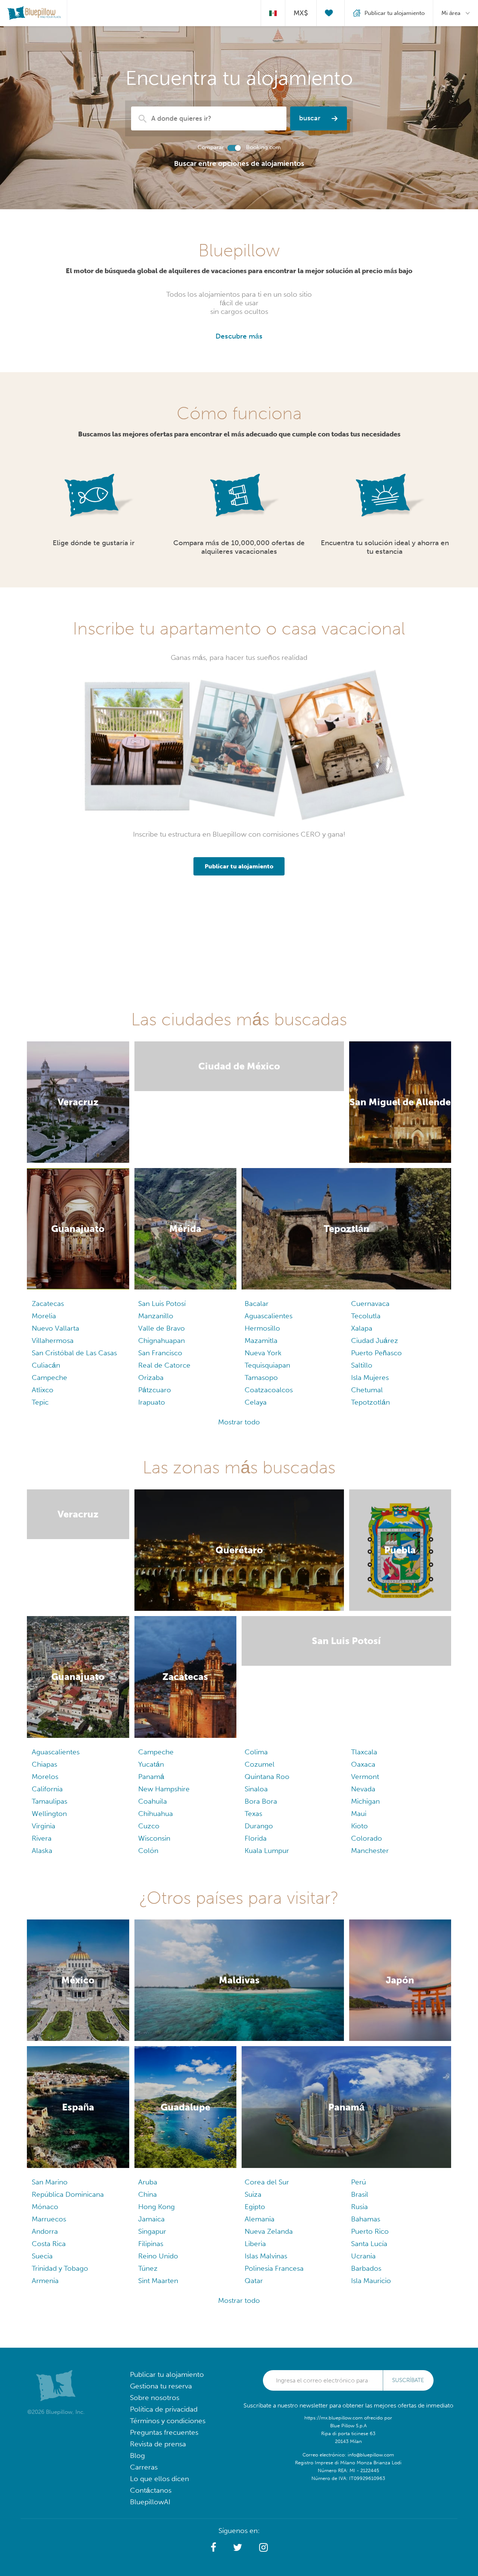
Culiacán (46, 1365)
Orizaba (151, 1377)
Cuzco (149, 1826)
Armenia (45, 2281)
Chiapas (44, 1764)
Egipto (255, 2207)
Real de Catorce (164, 1365)
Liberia (255, 2244)
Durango (259, 1826)
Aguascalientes (269, 1316)
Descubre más (239, 336)
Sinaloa (256, 1789)
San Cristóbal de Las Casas (74, 1353)
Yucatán (151, 1764)
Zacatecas (48, 1304)
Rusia (359, 2207)
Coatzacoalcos (269, 1390)
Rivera (42, 1838)
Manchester (370, 1851)
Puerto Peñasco (376, 1353)
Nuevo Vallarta (55, 1328)
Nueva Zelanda (269, 2231)
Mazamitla (261, 1340)
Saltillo (362, 1365)
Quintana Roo (267, 1777)
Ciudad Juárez (375, 1340)
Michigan (365, 1801)
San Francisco (160, 1353)
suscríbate (408, 2380)
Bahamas (366, 2219)
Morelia (44, 1316)
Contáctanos (151, 2490)
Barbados (366, 2268)
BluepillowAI (150, 2502)
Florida (256, 1838)
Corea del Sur (267, 2182)
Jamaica (151, 2219)
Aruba (148, 2182)
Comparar (211, 147)
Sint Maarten (158, 2281)
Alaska (42, 1851)
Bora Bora (261, 1801)
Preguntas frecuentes (164, 2432)
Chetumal (367, 1390)
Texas (253, 1814)
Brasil (360, 2194)
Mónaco (45, 2207)
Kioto (359, 1826)
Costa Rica (49, 2244)
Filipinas (151, 2244)
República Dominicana (68, 2194)
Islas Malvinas (266, 2256)
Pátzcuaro (155, 1390)
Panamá (151, 1777)
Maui (359, 1814)
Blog (137, 2455)
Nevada (363, 1789)
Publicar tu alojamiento (167, 2374)
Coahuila (153, 1801)
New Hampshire (164, 1789)
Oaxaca (363, 1764)
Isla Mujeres (370, 1377)
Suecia (42, 2256)
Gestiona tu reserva (161, 2386)
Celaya (256, 1402)
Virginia (44, 1826)
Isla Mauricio (371, 2281)
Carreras (144, 2467)
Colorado (367, 1838)
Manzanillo (156, 1316)
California (47, 1789)
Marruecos (49, 2219)
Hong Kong (156, 2207)
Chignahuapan (162, 1340)
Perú (358, 2182)
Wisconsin (154, 1838)
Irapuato (152, 1402)
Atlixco (43, 1390)
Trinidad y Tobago (60, 2268)
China (148, 2194)
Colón (148, 1851)
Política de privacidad (164, 2409)
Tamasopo (261, 1377)
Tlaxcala (364, 1752)
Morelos (45, 1777)
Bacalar (257, 1304)
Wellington (49, 1814)
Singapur (152, 2231)
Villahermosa (53, 1340)
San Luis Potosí (162, 1304)
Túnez (148, 2268)
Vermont (365, 1777)
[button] (213, 2548)
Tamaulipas (49, 1801)
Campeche (49, 1377)
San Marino (50, 2182)
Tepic (40, 1402)
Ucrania (363, 2256)
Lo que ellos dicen (159, 2479)
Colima (256, 1752)
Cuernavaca (370, 1304)
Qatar (254, 2281)
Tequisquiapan (267, 1365)
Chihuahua (156, 1814)
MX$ (301, 13)
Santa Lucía (369, 2244)
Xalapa (362, 1328)
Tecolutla (366, 1316)
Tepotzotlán (370, 1402)
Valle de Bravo (162, 1328)
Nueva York (263, 1353)
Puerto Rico (370, 2231)
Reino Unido (158, 2256)
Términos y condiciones (168, 2421)
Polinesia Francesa (274, 2268)
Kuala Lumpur (267, 1851)
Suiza (253, 2194)
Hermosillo (262, 1328)
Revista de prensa (158, 2444)
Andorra (45, 2231)
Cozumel (260, 1764)
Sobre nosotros (155, 2398)
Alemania (260, 2219)
